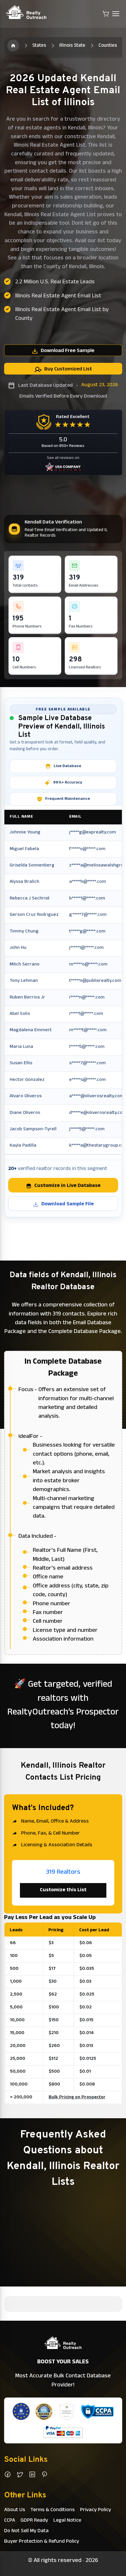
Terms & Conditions (53, 2510)
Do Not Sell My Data (26, 2531)
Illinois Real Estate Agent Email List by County (62, 314)
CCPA (10, 2521)
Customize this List (63, 1890)
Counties (108, 46)
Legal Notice (67, 2521)
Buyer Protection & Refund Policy (42, 2542)
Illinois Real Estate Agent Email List (58, 296)
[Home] (13, 46)
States (39, 46)
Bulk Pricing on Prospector (77, 2097)
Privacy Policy (96, 2510)
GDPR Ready (34, 2521)
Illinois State (72, 46)
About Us (15, 2510)
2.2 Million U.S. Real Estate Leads (55, 282)
